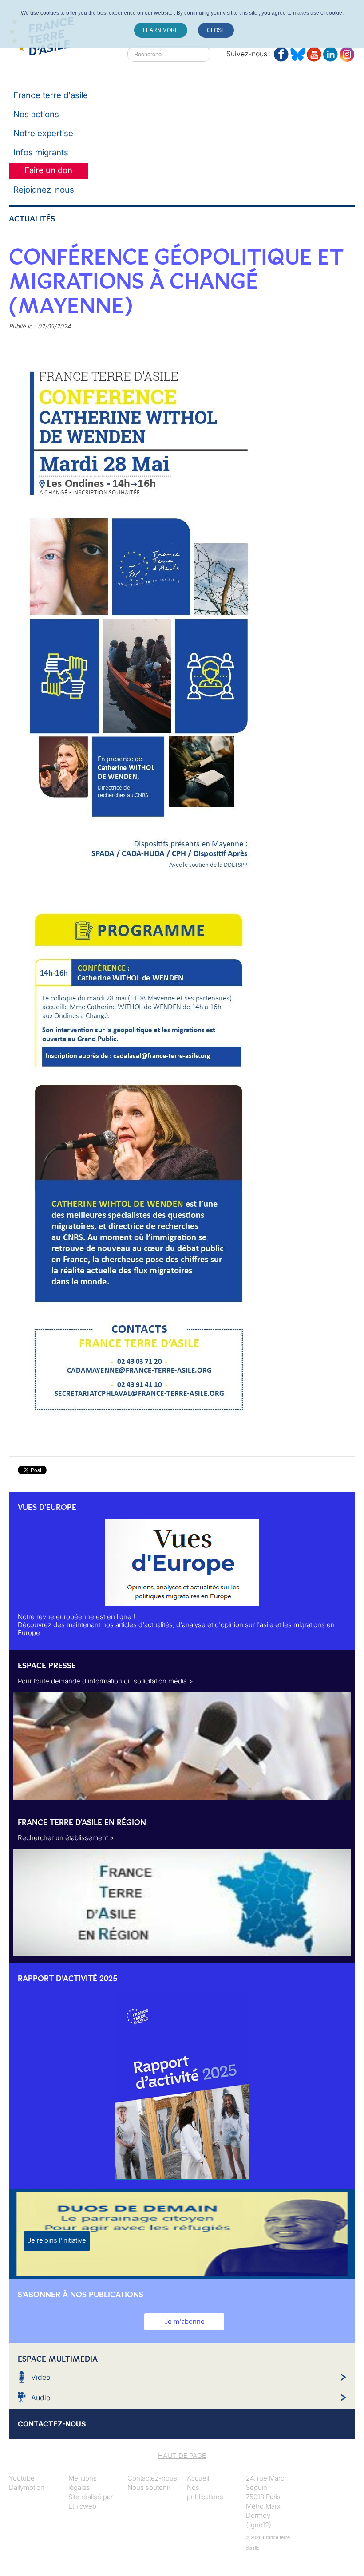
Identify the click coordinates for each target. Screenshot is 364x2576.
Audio (41, 2398)
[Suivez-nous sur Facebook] (281, 53)
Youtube (22, 2478)
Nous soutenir (149, 2487)
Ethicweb (82, 2506)
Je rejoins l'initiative (57, 2240)
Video (41, 2377)
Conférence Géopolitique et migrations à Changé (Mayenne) (176, 281)
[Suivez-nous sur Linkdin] (330, 53)
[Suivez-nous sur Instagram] (347, 53)
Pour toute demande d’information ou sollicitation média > (105, 1681)
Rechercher (110, 54)
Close (216, 30)
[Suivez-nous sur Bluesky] (298, 53)
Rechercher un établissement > (66, 1838)
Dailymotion (27, 2487)
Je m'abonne (184, 2321)
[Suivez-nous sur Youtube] (314, 53)
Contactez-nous (152, 2478)
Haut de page (182, 2455)
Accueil (198, 2478)
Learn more (161, 30)
